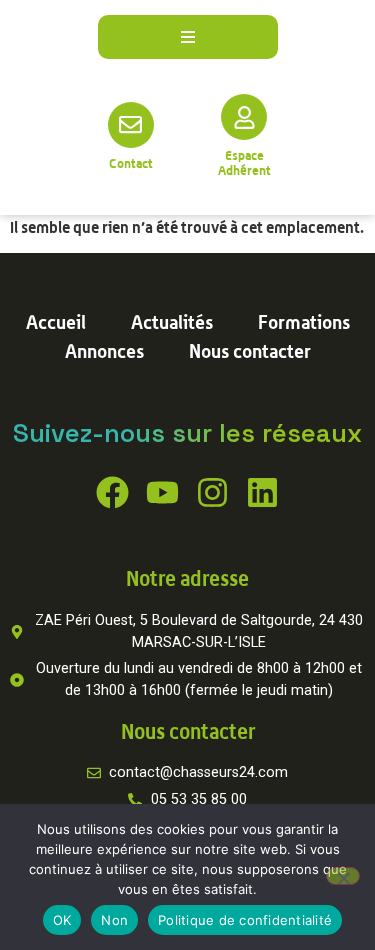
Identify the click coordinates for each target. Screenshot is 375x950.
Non (114, 920)
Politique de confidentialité (245, 920)
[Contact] (131, 125)
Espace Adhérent (244, 162)
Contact (131, 163)
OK (62, 920)
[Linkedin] (262, 492)
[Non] (343, 876)
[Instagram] (212, 492)
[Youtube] (162, 492)
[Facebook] (112, 492)
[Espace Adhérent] (244, 117)
